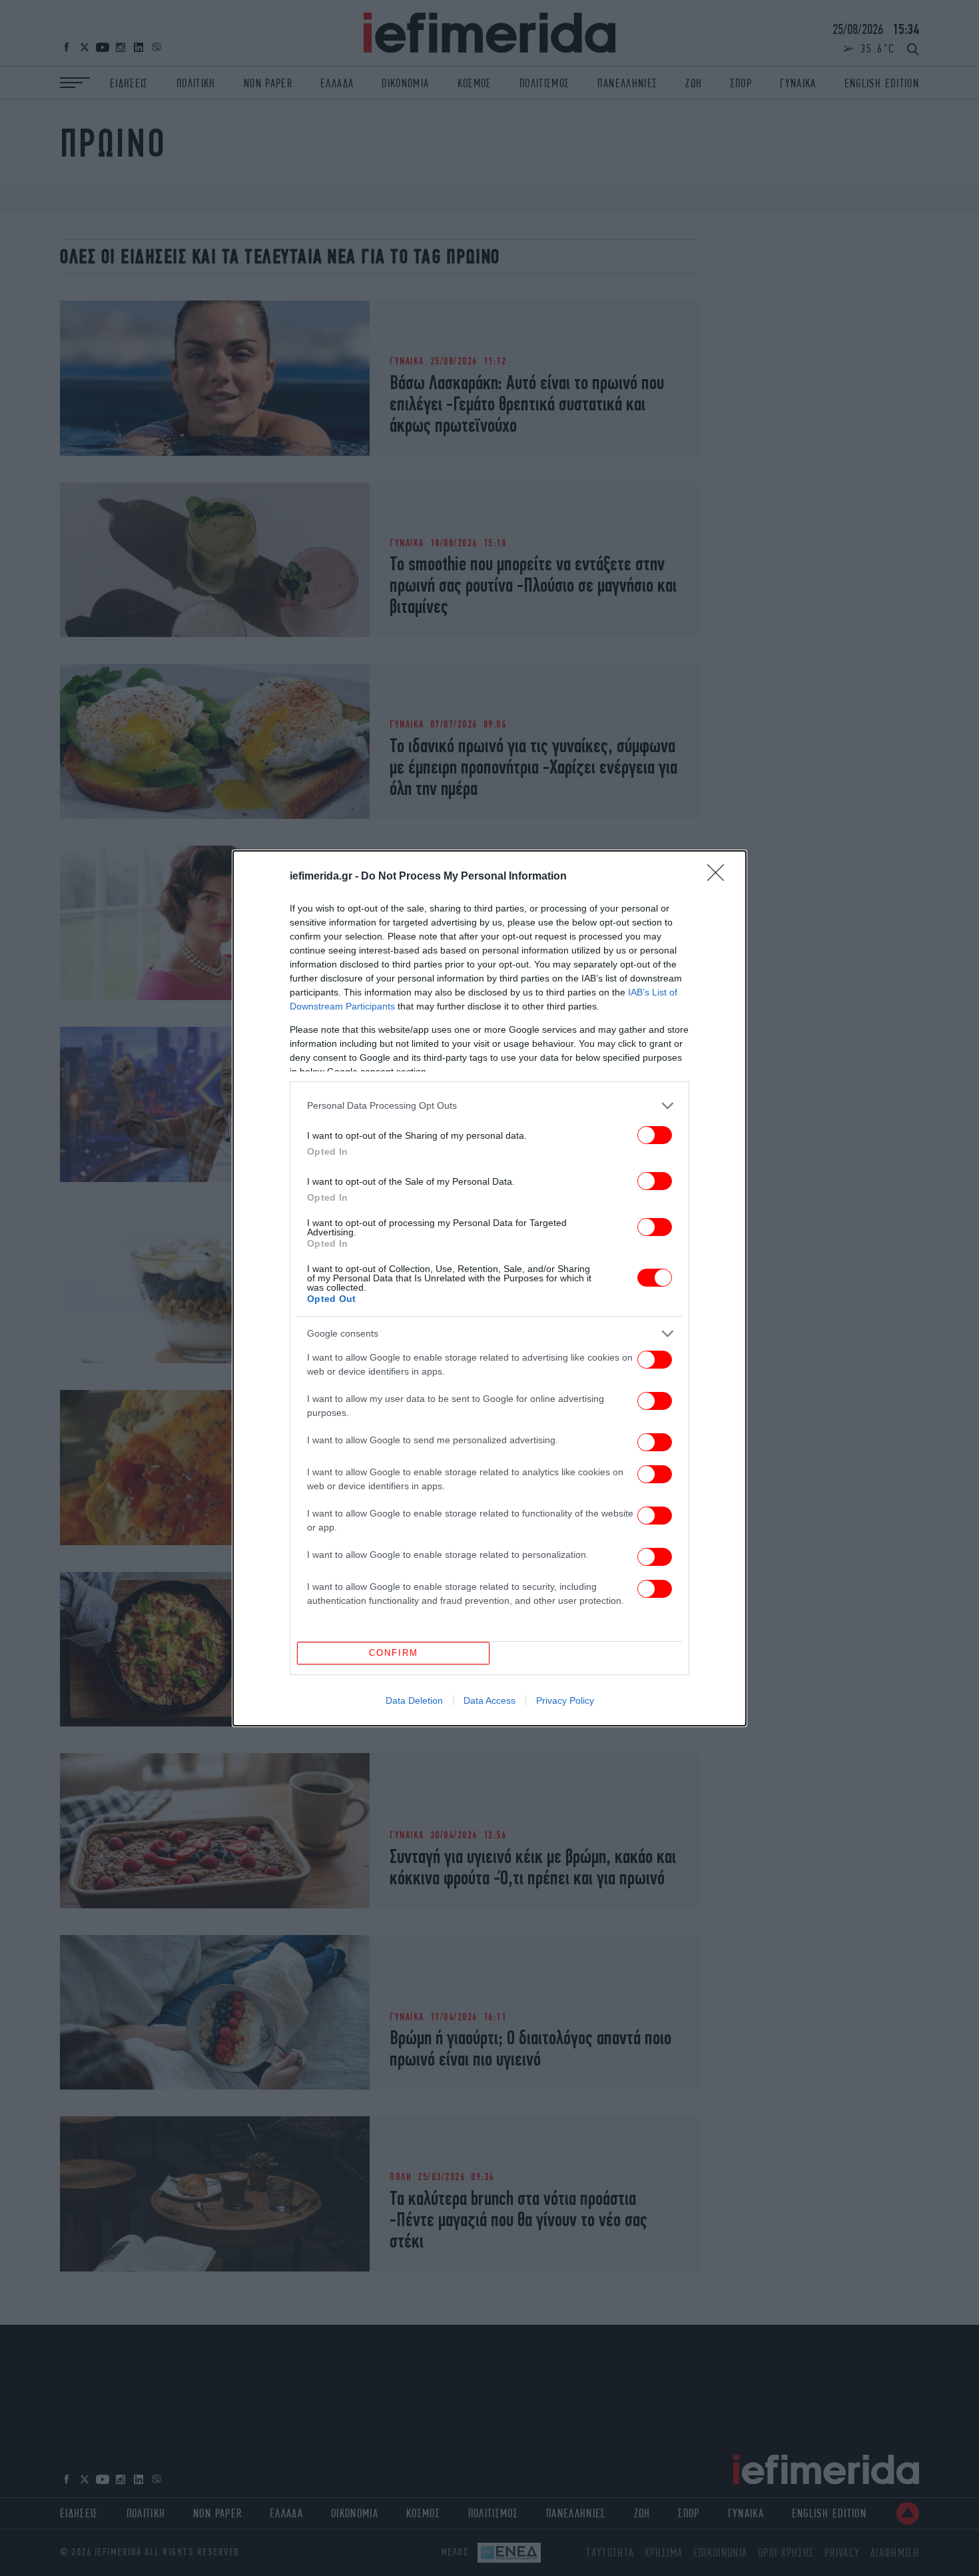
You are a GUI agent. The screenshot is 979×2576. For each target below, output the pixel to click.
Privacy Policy (565, 1700)
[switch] (655, 1135)
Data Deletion (414, 1700)
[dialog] (489, 1288)
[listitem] (489, 1106)
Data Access (489, 1700)
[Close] (720, 877)
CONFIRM (394, 1653)
